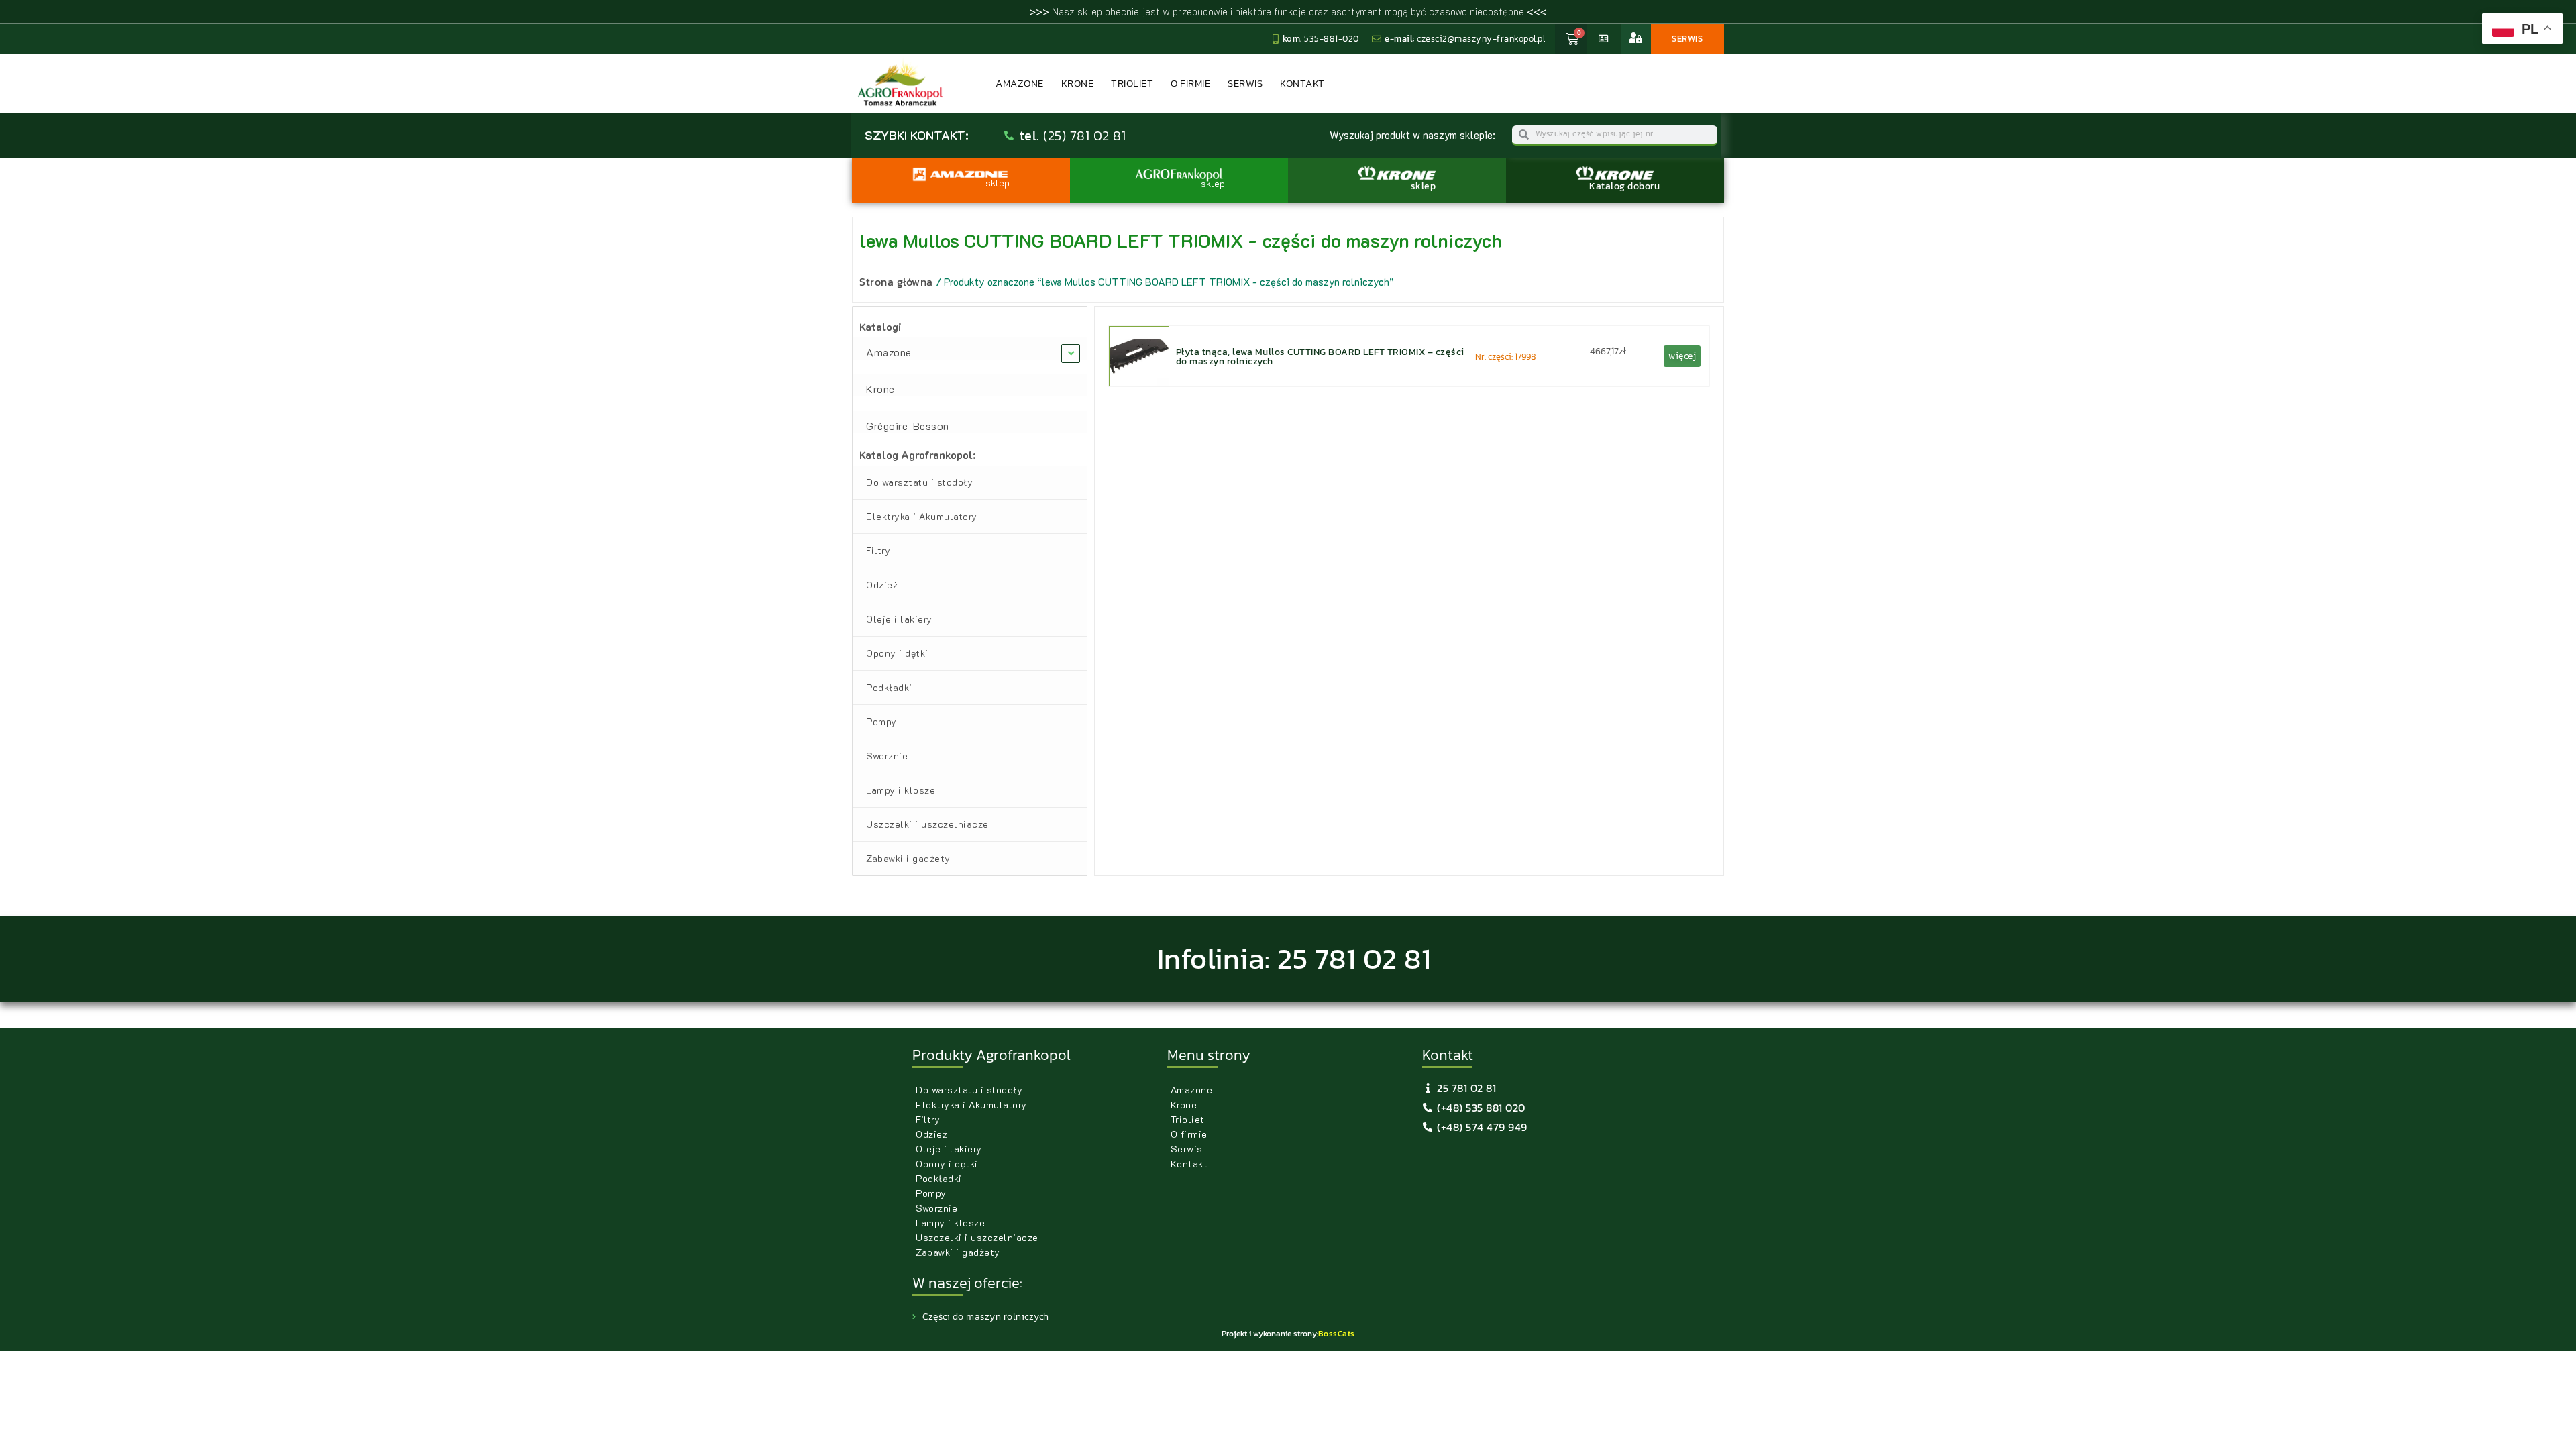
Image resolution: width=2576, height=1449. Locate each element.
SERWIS (1687, 39)
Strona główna (896, 282)
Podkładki (889, 687)
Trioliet (1132, 83)
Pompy (881, 721)
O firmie (1190, 83)
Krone (1078, 83)
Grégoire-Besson (908, 426)
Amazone (1020, 83)
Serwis (1245, 83)
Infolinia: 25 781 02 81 (1294, 959)
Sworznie (887, 756)
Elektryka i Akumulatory (922, 516)
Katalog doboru (1624, 186)
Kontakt (1302, 83)
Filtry (878, 550)
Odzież (882, 585)
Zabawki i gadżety (908, 858)
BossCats (1337, 1334)
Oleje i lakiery (899, 619)
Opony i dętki (897, 653)
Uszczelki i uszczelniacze (927, 824)
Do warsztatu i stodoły (919, 482)
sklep (1424, 186)
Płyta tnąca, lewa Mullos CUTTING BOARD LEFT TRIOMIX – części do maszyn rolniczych (1320, 356)
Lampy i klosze (901, 790)
